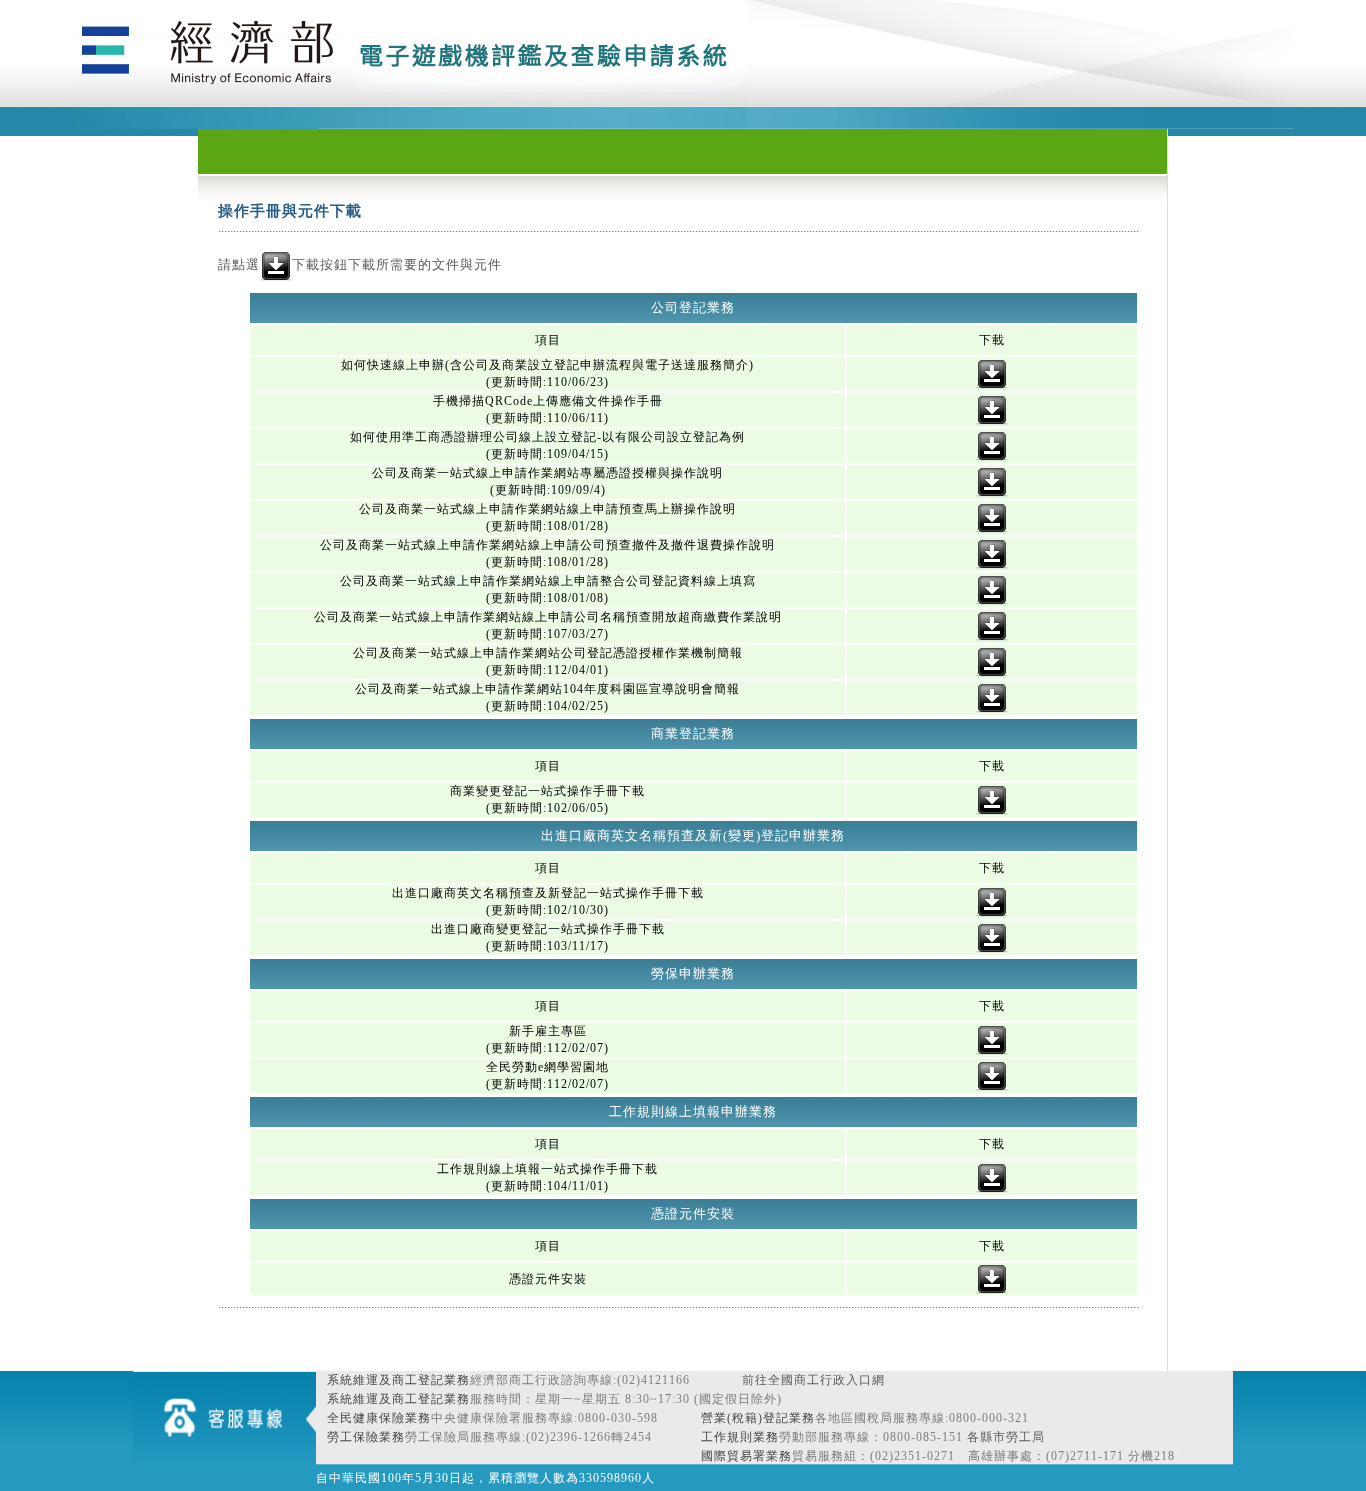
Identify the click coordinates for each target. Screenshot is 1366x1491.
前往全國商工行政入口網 (813, 1380)
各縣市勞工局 (1006, 1437)
